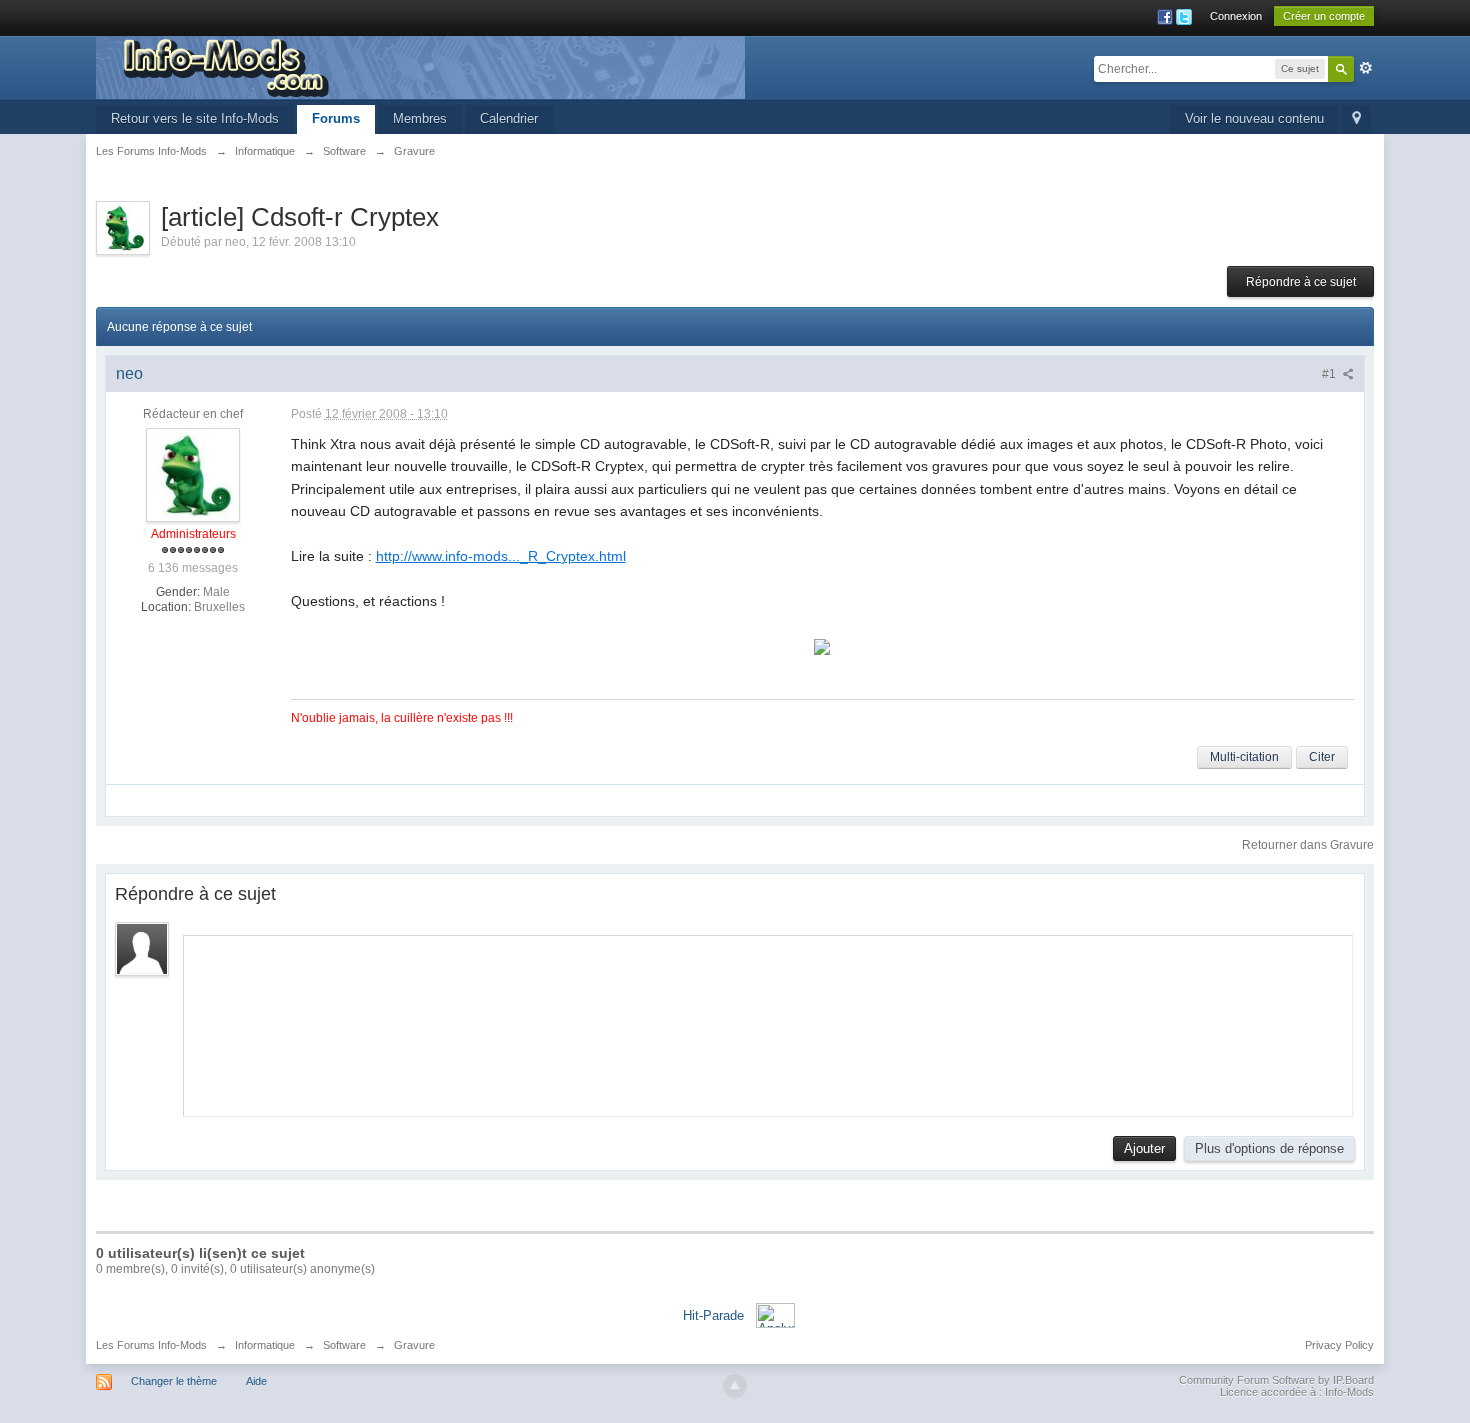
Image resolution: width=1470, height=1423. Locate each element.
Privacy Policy (1339, 1345)
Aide (256, 1381)
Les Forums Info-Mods (151, 1345)
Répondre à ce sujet (1301, 282)
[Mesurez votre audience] (775, 1314)
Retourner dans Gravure (1308, 845)
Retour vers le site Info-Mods (195, 118)
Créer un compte (1324, 16)
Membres (420, 118)
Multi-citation (1244, 757)
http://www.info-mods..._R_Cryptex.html (501, 556)
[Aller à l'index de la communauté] (420, 66)
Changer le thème (174, 1381)
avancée (1366, 68)
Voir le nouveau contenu (1254, 118)
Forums (336, 118)
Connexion (1236, 16)
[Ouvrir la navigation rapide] (1356, 119)
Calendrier (509, 118)
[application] (768, 1021)
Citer (1322, 757)
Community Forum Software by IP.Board (1276, 1380)
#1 (1330, 374)
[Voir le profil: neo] (193, 474)
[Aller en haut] (735, 1386)
